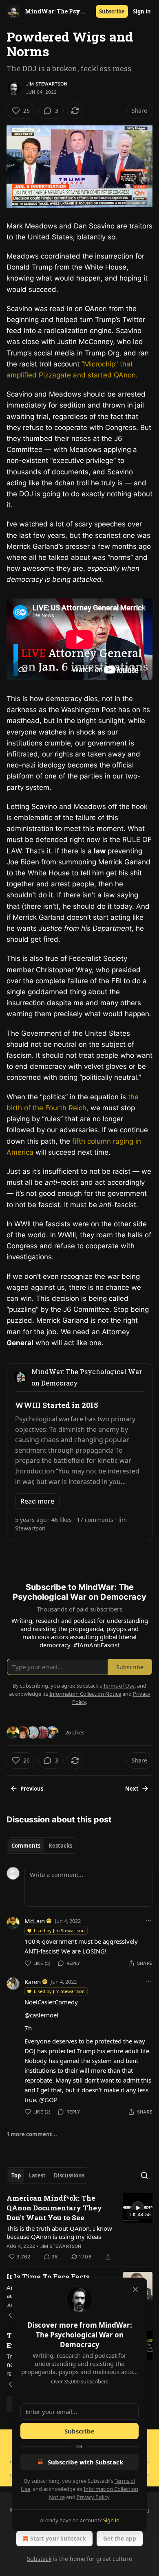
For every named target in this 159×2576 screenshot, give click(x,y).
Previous (32, 1789)
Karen (33, 1982)
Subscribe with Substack (85, 2462)
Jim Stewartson (47, 84)
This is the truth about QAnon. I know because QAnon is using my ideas (59, 2232)
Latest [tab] (37, 2175)
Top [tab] (16, 2175)
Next (132, 1789)
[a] (138, 2208)
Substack (39, 2559)
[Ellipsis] (148, 1920)
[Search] (144, 2175)
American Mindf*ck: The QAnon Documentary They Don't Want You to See (54, 2208)
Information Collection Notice (85, 1694)
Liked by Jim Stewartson (59, 1930)
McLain (35, 1921)
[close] (135, 2289)
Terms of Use (119, 1686)
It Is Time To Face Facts (48, 2277)
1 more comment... (32, 2134)
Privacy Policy (93, 2497)
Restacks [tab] (60, 1846)
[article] (79, 2227)
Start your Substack (58, 2538)
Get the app (120, 2538)
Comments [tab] (26, 1846)
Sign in (142, 11)
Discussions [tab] (69, 2175)
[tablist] (42, 1846)
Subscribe (112, 11)
